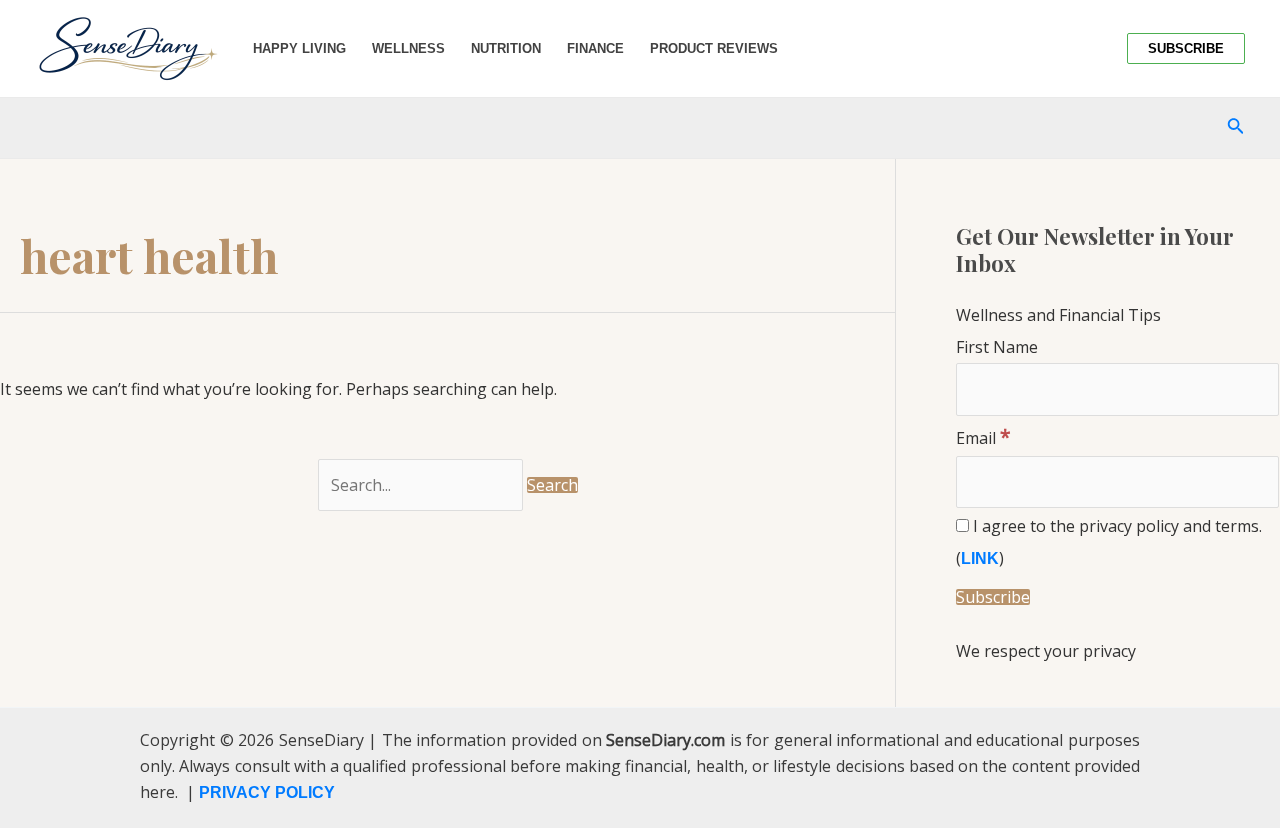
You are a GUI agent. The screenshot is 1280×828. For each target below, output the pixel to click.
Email (983, 438)
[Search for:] (422, 485)
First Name (997, 347)
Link (980, 558)
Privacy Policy (267, 792)
